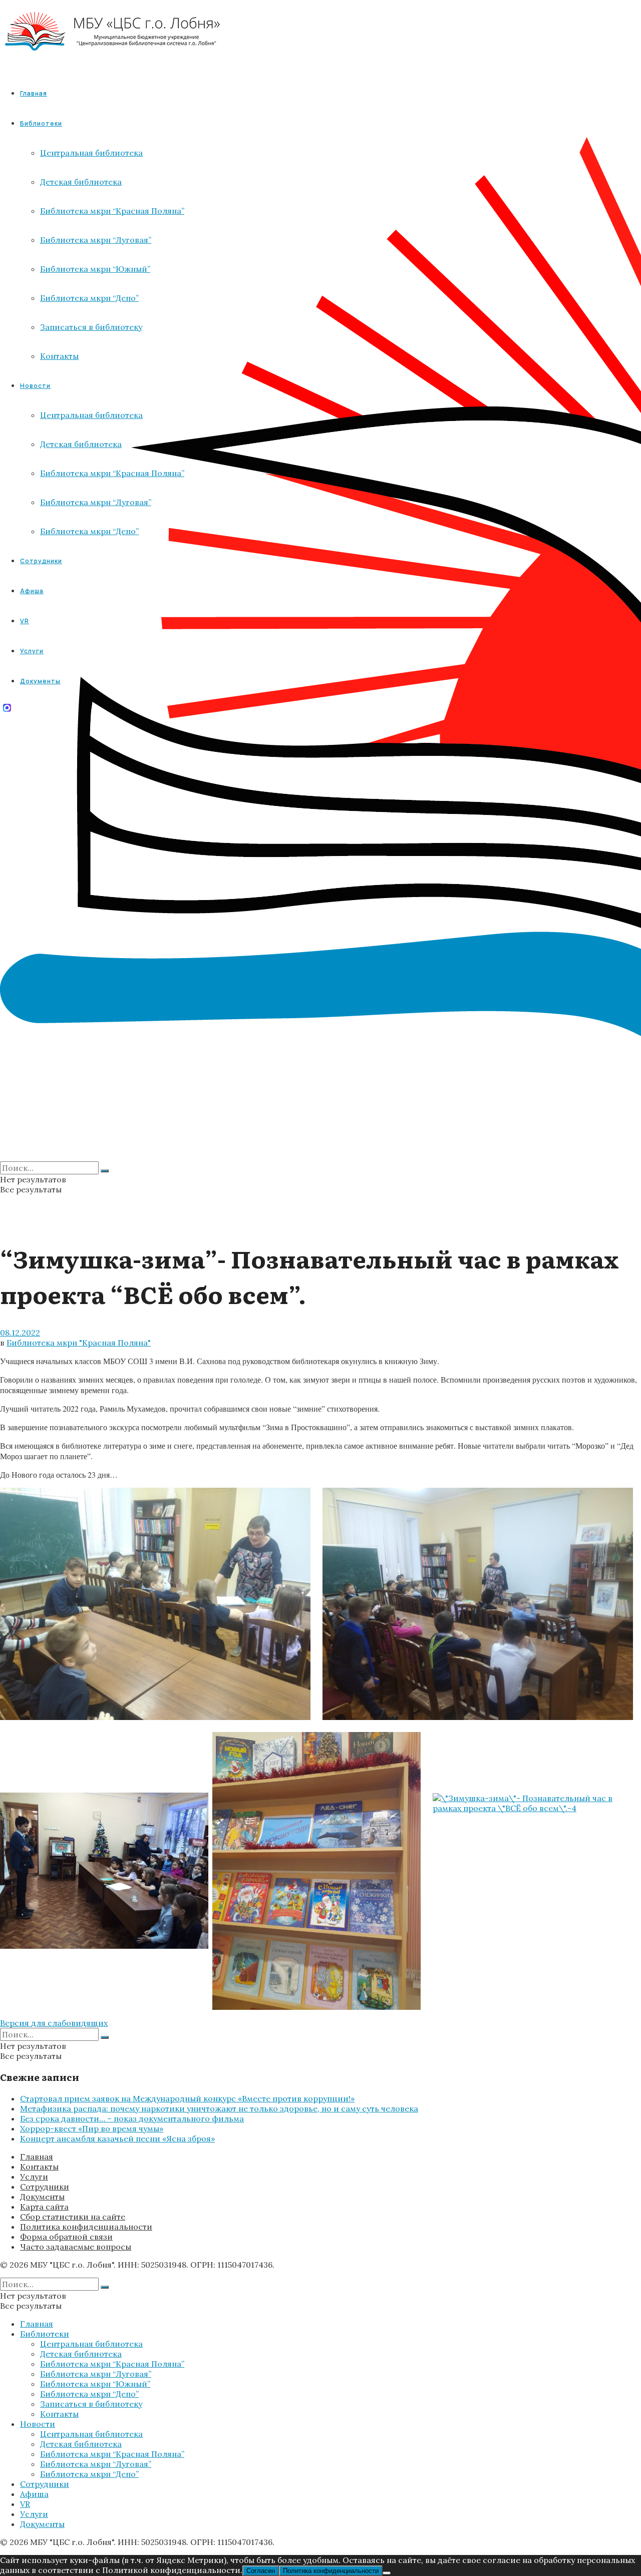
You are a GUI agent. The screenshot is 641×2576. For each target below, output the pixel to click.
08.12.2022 (20, 1333)
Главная (34, 93)
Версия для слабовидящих (54, 2023)
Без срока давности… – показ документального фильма (132, 2118)
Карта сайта (44, 2207)
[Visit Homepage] (113, 60)
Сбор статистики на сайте (73, 2217)
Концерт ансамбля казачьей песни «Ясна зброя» (117, 2138)
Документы (42, 2197)
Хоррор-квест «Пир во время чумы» (92, 2128)
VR (25, 2504)
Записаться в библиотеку (91, 2404)
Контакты (39, 2167)
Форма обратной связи (66, 2237)
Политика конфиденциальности (86, 2227)
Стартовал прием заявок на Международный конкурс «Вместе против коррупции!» (187, 2098)
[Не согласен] (387, 2573)
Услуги (34, 2177)
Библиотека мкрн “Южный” (95, 2384)
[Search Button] (105, 1171)
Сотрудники (45, 2187)
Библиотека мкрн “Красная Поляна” (112, 2364)
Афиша (34, 2494)
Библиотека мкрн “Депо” (89, 2394)
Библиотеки (45, 2334)
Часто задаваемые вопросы (76, 2247)
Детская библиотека (81, 2354)
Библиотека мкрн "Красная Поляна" (79, 1343)
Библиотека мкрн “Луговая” (96, 2374)
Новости (38, 2424)
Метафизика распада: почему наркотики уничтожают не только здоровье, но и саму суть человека (219, 2108)
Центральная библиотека (91, 2344)
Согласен (261, 2571)
